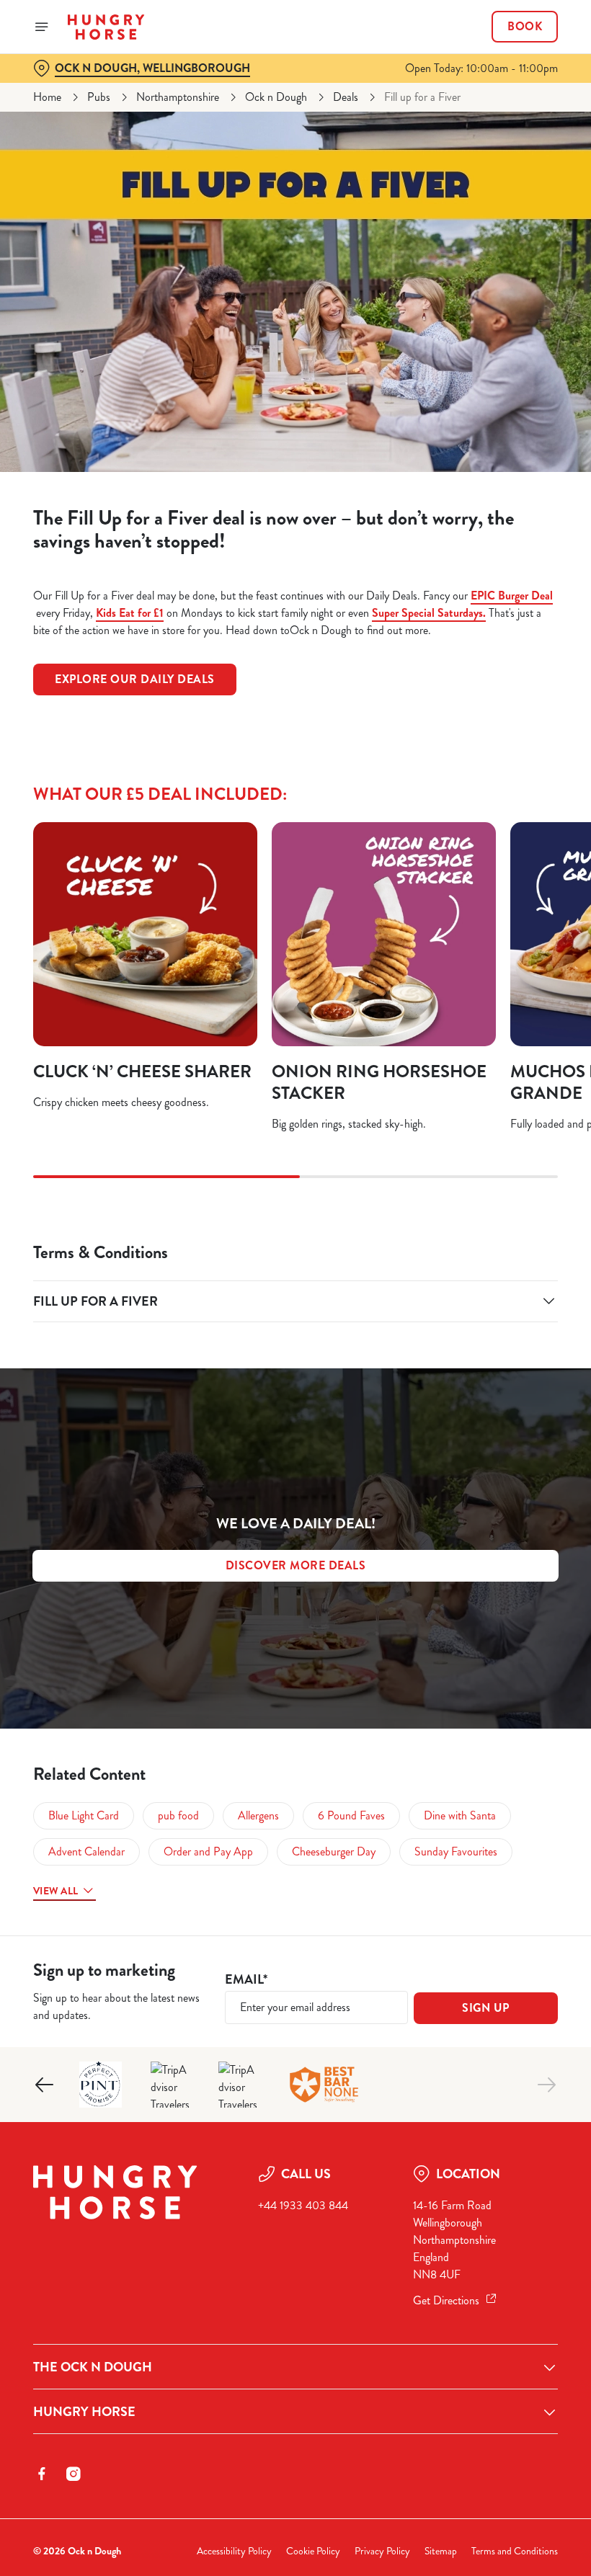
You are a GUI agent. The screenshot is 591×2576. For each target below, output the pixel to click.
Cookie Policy (313, 2551)
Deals (346, 97)
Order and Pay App (208, 1851)
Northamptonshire (178, 97)
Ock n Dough (276, 97)
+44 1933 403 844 (303, 2205)
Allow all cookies (482, 1437)
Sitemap (441, 2551)
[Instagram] (74, 2474)
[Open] (42, 27)
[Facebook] (42, 2474)
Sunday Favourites (456, 1851)
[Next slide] (546, 2085)
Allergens (258, 1815)
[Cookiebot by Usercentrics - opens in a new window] (511, 1128)
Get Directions (446, 2300)
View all (55, 1891)
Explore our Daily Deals (135, 679)
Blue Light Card (84, 1815)
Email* (246, 1980)
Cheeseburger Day (334, 1851)
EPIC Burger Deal (512, 596)
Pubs (99, 97)
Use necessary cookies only (293, 1437)
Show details (514, 1392)
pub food (178, 1815)
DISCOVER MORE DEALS (296, 1565)
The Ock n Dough (93, 2367)
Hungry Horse (84, 2412)
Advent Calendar (86, 1851)
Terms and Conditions (515, 2551)
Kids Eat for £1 (130, 613)
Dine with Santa (460, 1815)
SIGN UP (486, 2008)
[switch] (223, 1339)
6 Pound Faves (351, 1815)
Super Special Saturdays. (429, 613)
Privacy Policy (382, 2551)
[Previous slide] (45, 2085)
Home (47, 97)
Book (525, 27)
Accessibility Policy (234, 2551)
